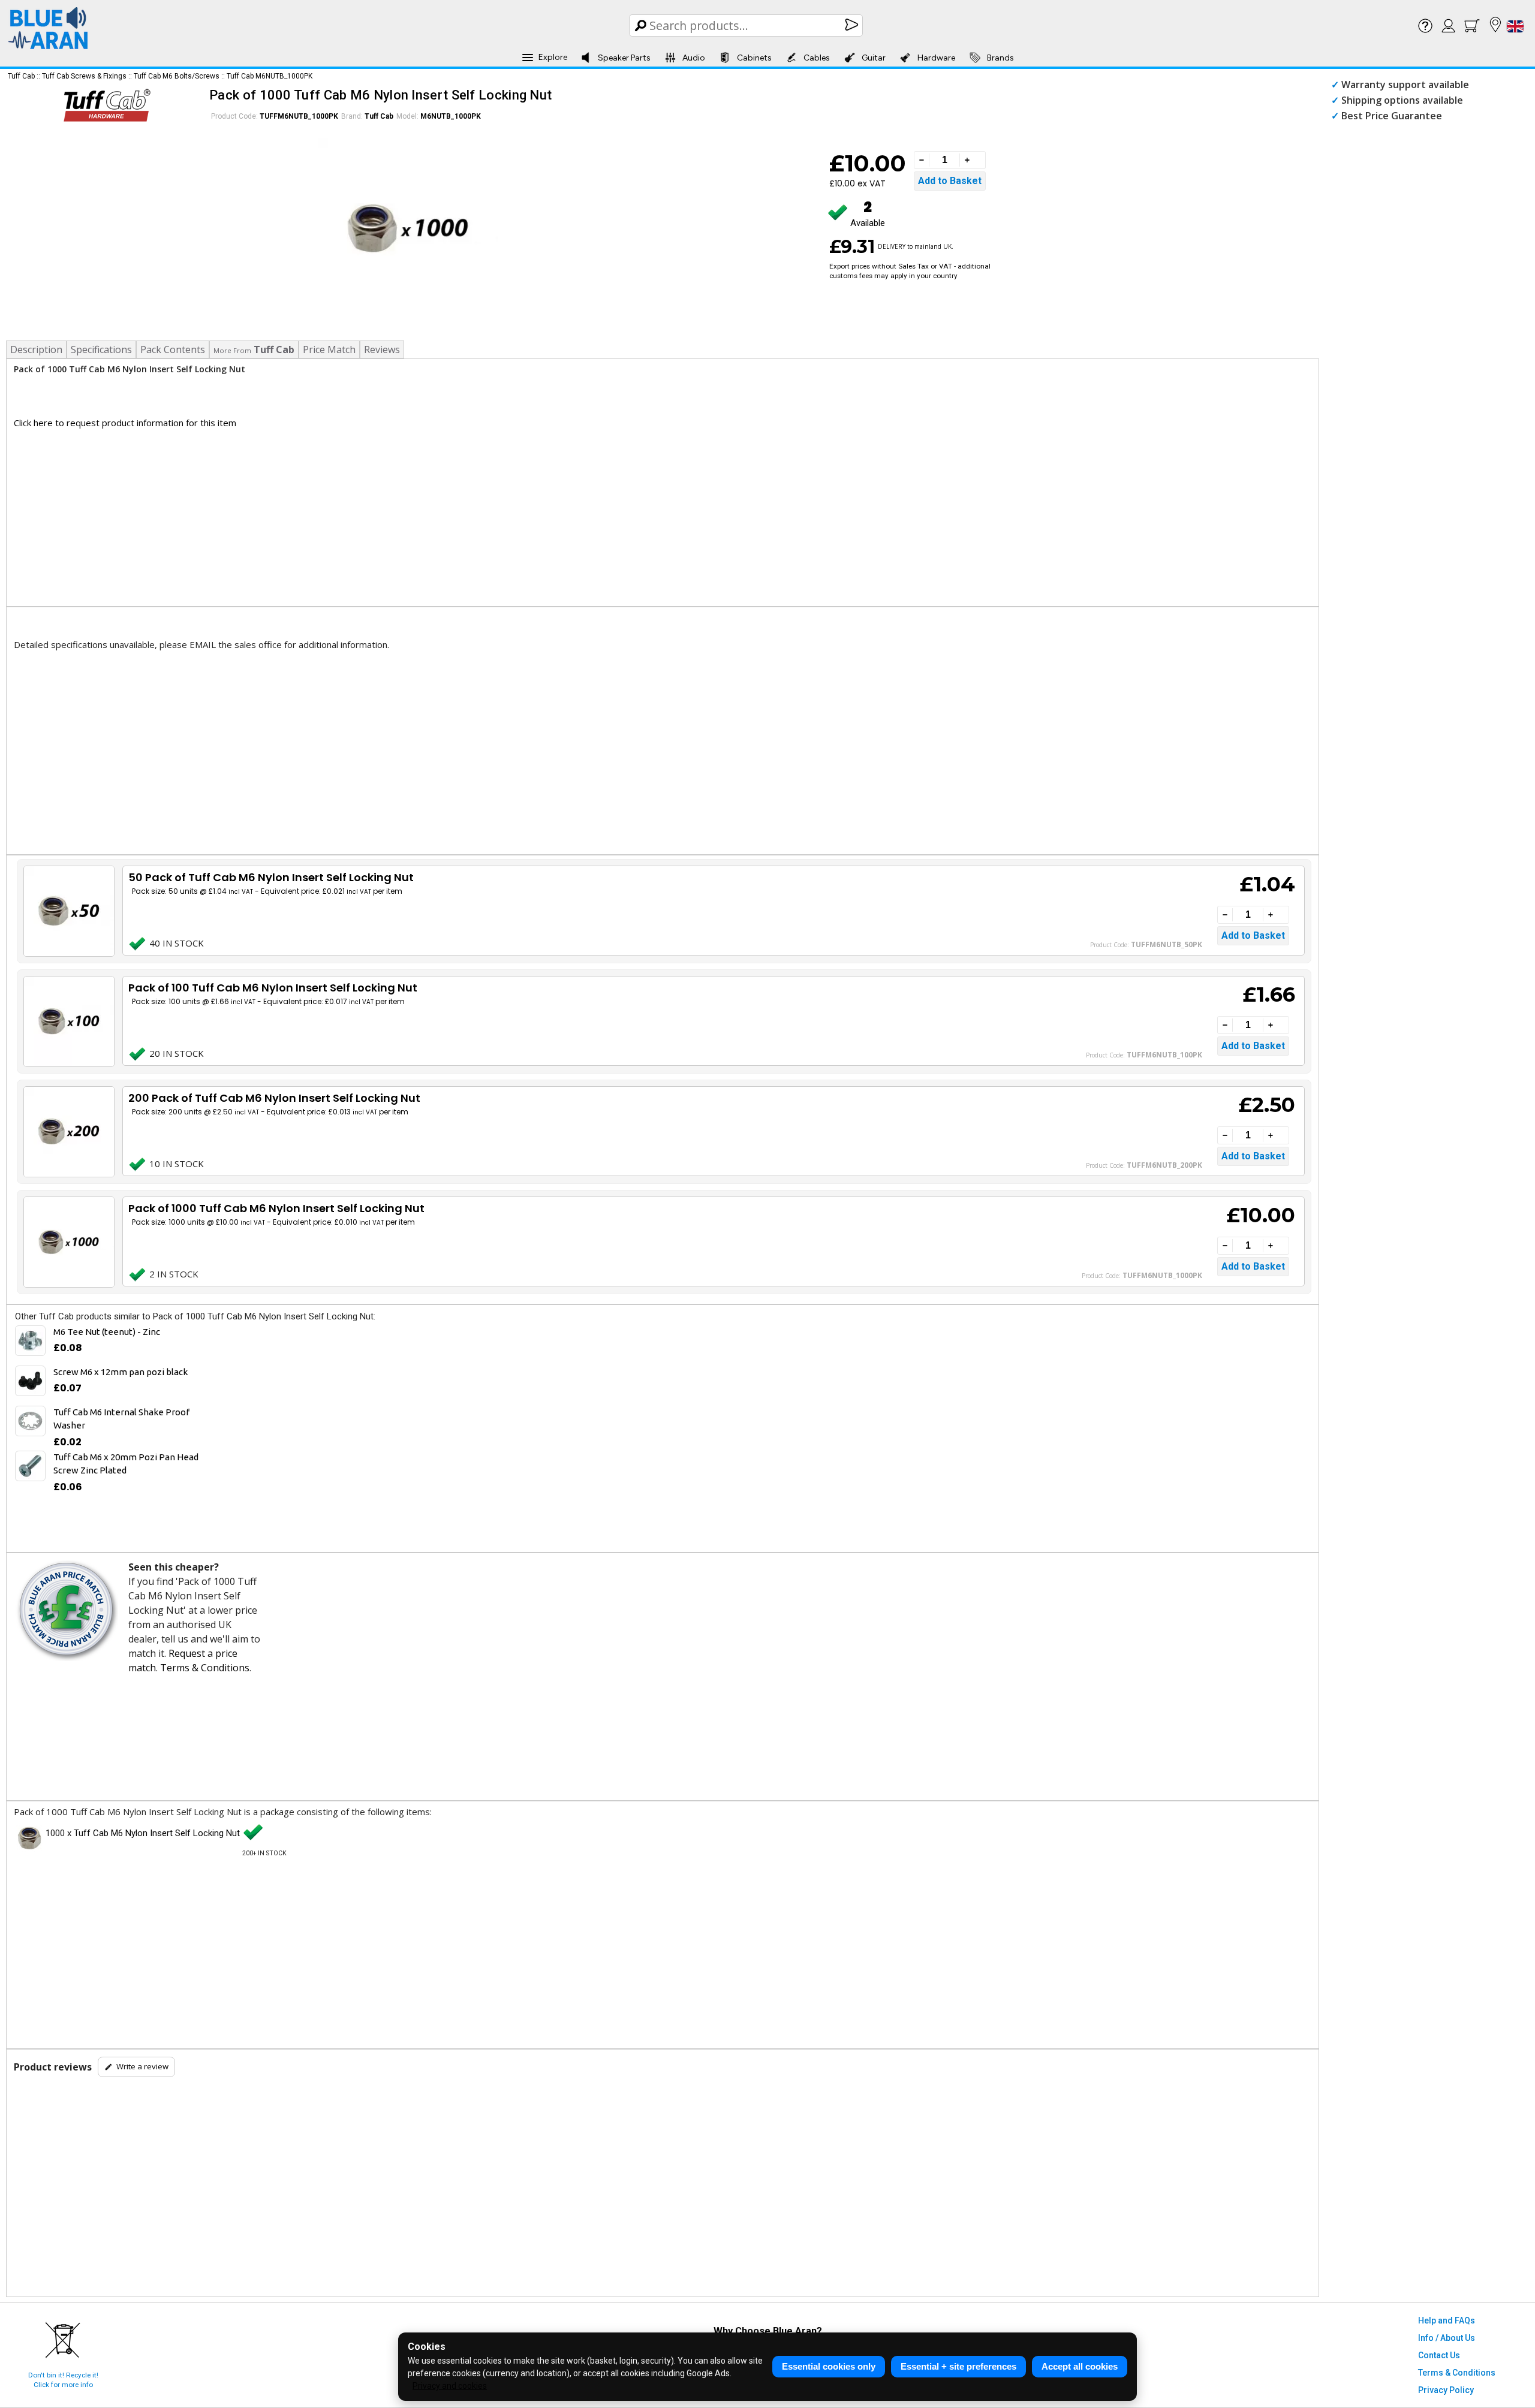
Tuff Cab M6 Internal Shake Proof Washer (121, 1419)
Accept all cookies (1080, 2366)
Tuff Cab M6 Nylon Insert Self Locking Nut (157, 1833)
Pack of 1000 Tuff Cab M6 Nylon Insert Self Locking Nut (276, 1208)
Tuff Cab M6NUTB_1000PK (270, 76)
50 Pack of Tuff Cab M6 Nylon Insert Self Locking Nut (271, 877)
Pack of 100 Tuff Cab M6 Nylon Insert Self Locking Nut (273, 988)
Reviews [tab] (382, 349)
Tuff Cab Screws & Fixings (84, 76)
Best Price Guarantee (1392, 116)
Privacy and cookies (450, 2386)
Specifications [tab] (101, 349)
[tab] (254, 349)
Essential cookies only (829, 2366)
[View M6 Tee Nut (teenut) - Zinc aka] (30, 1341)
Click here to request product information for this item (125, 423)
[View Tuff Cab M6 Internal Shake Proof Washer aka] (30, 1421)
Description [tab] (36, 349)
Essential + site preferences (958, 2366)
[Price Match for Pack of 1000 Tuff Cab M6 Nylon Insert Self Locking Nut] (66, 1611)
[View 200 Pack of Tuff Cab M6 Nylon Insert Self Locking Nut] (68, 1132)
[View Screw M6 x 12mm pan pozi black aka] (30, 1381)
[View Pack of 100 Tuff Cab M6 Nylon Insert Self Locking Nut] (68, 1021)
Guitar (874, 58)
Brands (1000, 58)
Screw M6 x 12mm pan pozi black (121, 1372)
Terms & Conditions (205, 1668)
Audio (694, 58)
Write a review (142, 2066)
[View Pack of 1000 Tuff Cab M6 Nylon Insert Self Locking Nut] (68, 1242)
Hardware (936, 58)
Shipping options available (1402, 100)
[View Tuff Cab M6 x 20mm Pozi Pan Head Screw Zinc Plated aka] (30, 1466)
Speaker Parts (624, 58)
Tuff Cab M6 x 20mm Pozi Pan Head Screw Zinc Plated (126, 1464)
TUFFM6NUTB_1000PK (299, 116)
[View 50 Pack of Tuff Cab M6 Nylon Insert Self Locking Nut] (68, 911)
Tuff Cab (21, 76)
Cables (817, 58)
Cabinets (754, 58)
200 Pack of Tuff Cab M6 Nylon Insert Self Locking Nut (274, 1098)
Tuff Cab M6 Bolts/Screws (177, 76)
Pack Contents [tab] (173, 349)
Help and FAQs (1447, 2320)
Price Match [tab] (329, 349)
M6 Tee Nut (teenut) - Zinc (107, 1332)
